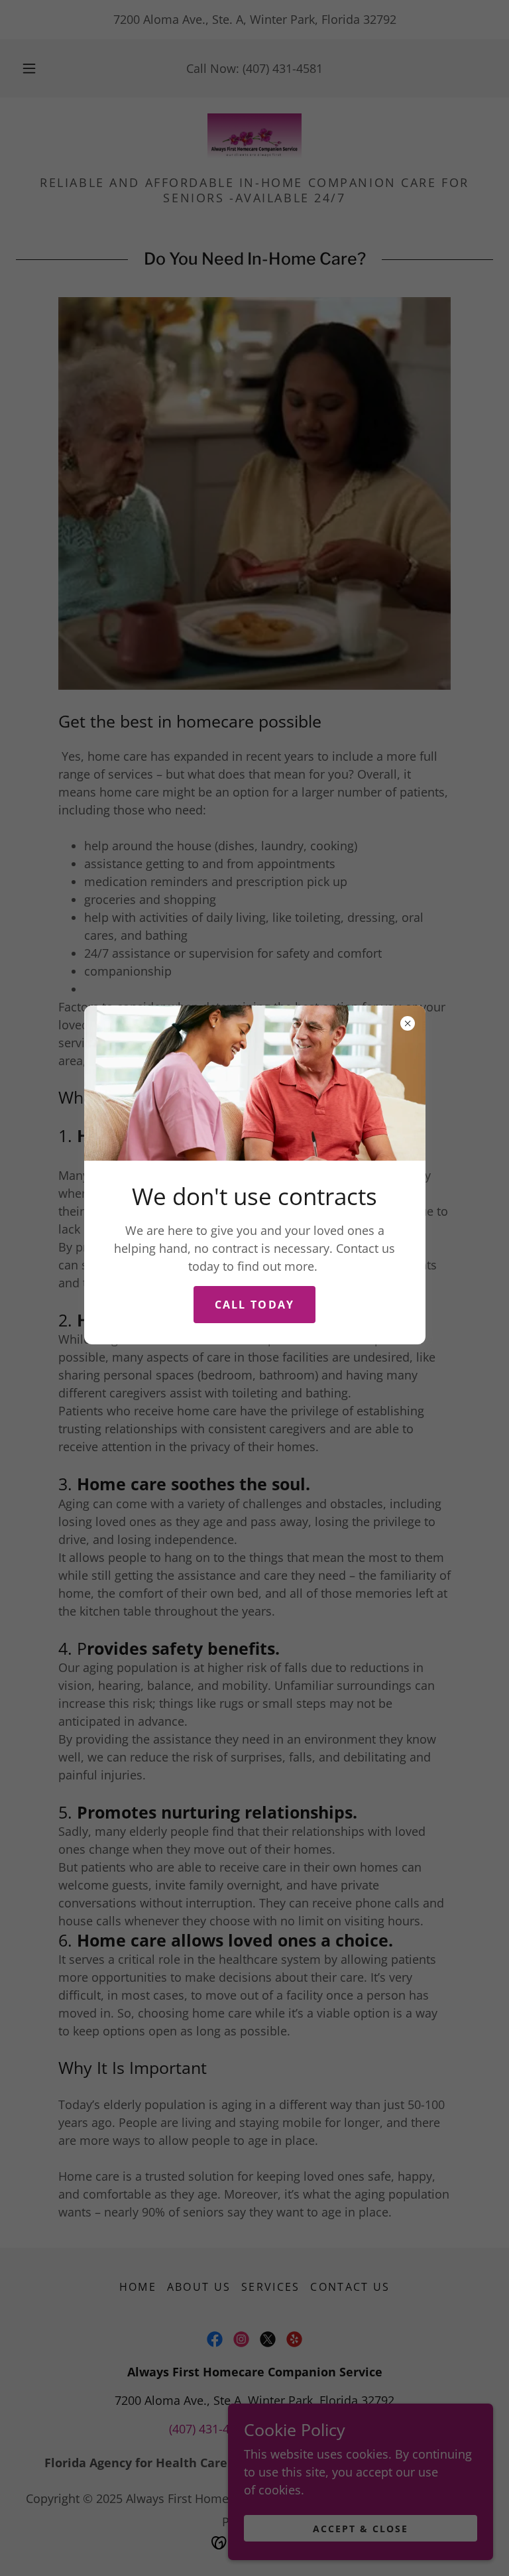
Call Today (255, 1305)
